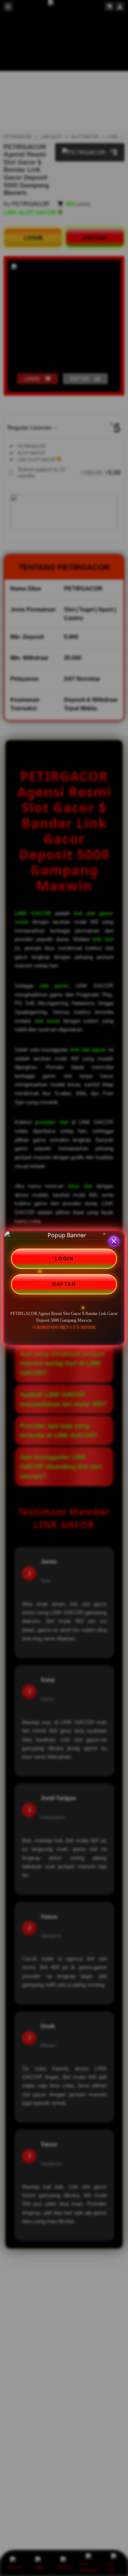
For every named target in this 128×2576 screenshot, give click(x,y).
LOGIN (64, 1259)
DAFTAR (64, 1284)
